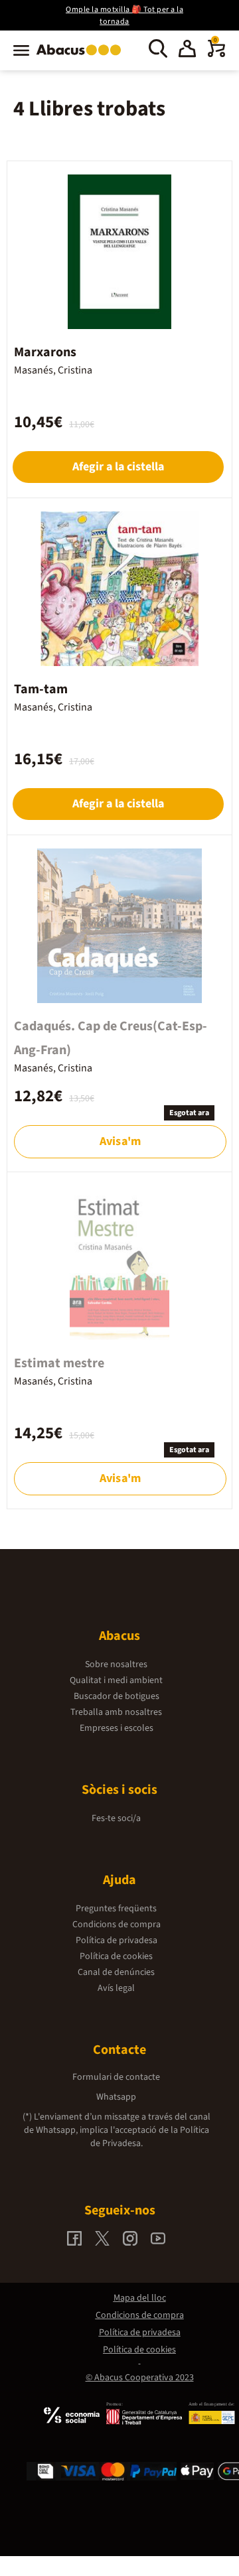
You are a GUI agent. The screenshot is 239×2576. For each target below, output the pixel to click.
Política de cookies (116, 1956)
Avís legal (116, 1988)
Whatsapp (116, 2097)
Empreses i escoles (117, 1728)
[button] (187, 50)
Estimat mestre (59, 1363)
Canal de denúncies (116, 1972)
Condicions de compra (117, 1925)
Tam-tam (41, 689)
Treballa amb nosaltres (116, 1712)
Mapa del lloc (140, 2298)
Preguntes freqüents (116, 1909)
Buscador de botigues (117, 1696)
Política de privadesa (117, 1940)
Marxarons (45, 352)
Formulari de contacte (116, 2077)
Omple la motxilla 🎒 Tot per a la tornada (124, 16)
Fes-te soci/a (116, 1818)
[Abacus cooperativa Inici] (82, 56)
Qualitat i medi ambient (116, 1680)
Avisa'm (120, 1141)
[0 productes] (216, 54)
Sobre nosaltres (116, 1664)
